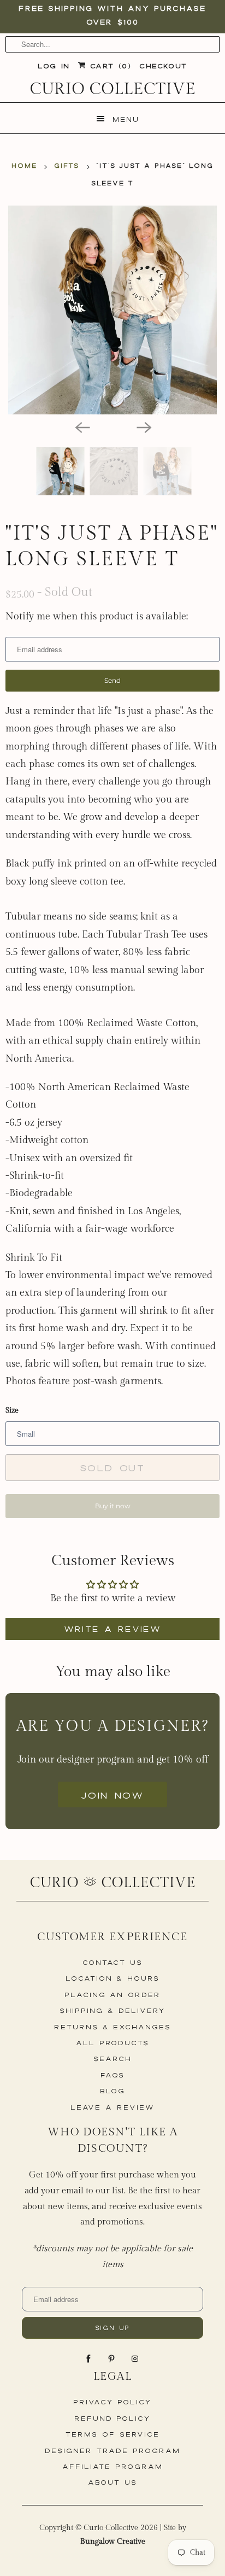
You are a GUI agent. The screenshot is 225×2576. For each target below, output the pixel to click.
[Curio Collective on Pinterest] (112, 2359)
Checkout (163, 66)
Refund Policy (112, 2418)
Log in (54, 66)
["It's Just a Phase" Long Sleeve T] (112, 310)
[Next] (143, 426)
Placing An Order (112, 1995)
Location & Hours (112, 1978)
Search (112, 2059)
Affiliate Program (112, 2466)
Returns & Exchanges (112, 2027)
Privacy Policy (112, 2402)
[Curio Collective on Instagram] (136, 2359)
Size (12, 1410)
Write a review (113, 1629)
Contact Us (113, 1962)
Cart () (108, 66)
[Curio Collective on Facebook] (90, 2359)
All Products (112, 2043)
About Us (112, 2482)
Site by (133, 2535)
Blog (113, 2091)
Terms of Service (112, 2434)
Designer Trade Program (112, 2451)
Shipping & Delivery (112, 2010)
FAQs (112, 2075)
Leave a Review (112, 2107)
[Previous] (82, 426)
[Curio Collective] (112, 88)
